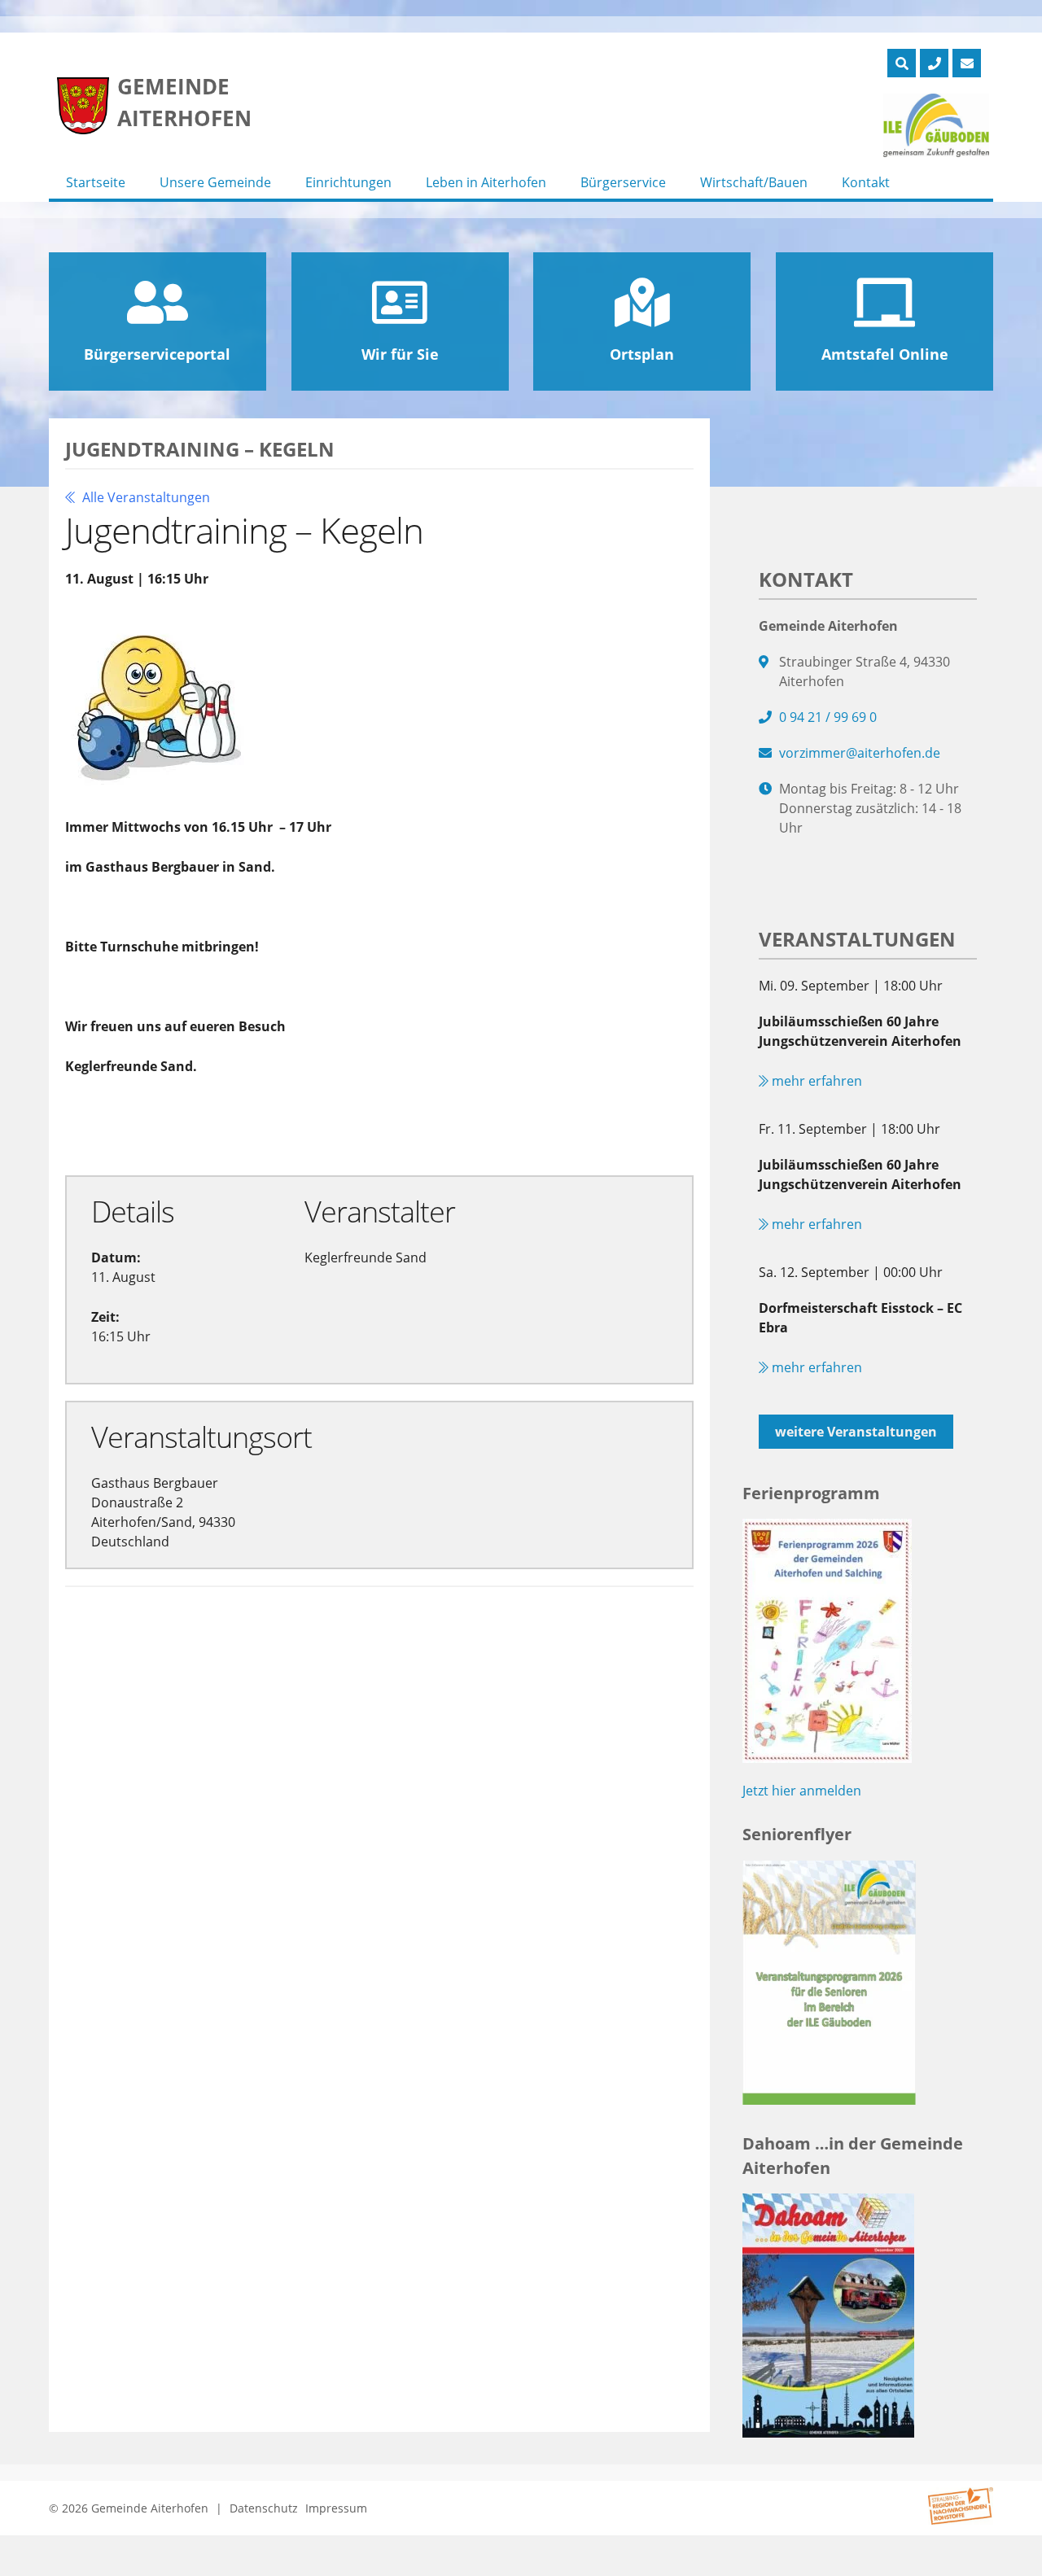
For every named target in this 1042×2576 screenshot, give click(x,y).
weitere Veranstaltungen (856, 1432)
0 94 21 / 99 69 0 (828, 717)
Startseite (96, 182)
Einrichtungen (348, 182)
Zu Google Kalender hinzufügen (199, 1124)
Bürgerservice (623, 182)
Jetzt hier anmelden (802, 1791)
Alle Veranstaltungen (144, 497)
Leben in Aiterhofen (486, 182)
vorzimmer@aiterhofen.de (860, 753)
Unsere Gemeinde (215, 182)
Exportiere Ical (409, 1124)
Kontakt (866, 182)
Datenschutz (264, 2508)
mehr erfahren (815, 1081)
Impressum (336, 2508)
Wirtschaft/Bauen (754, 182)
